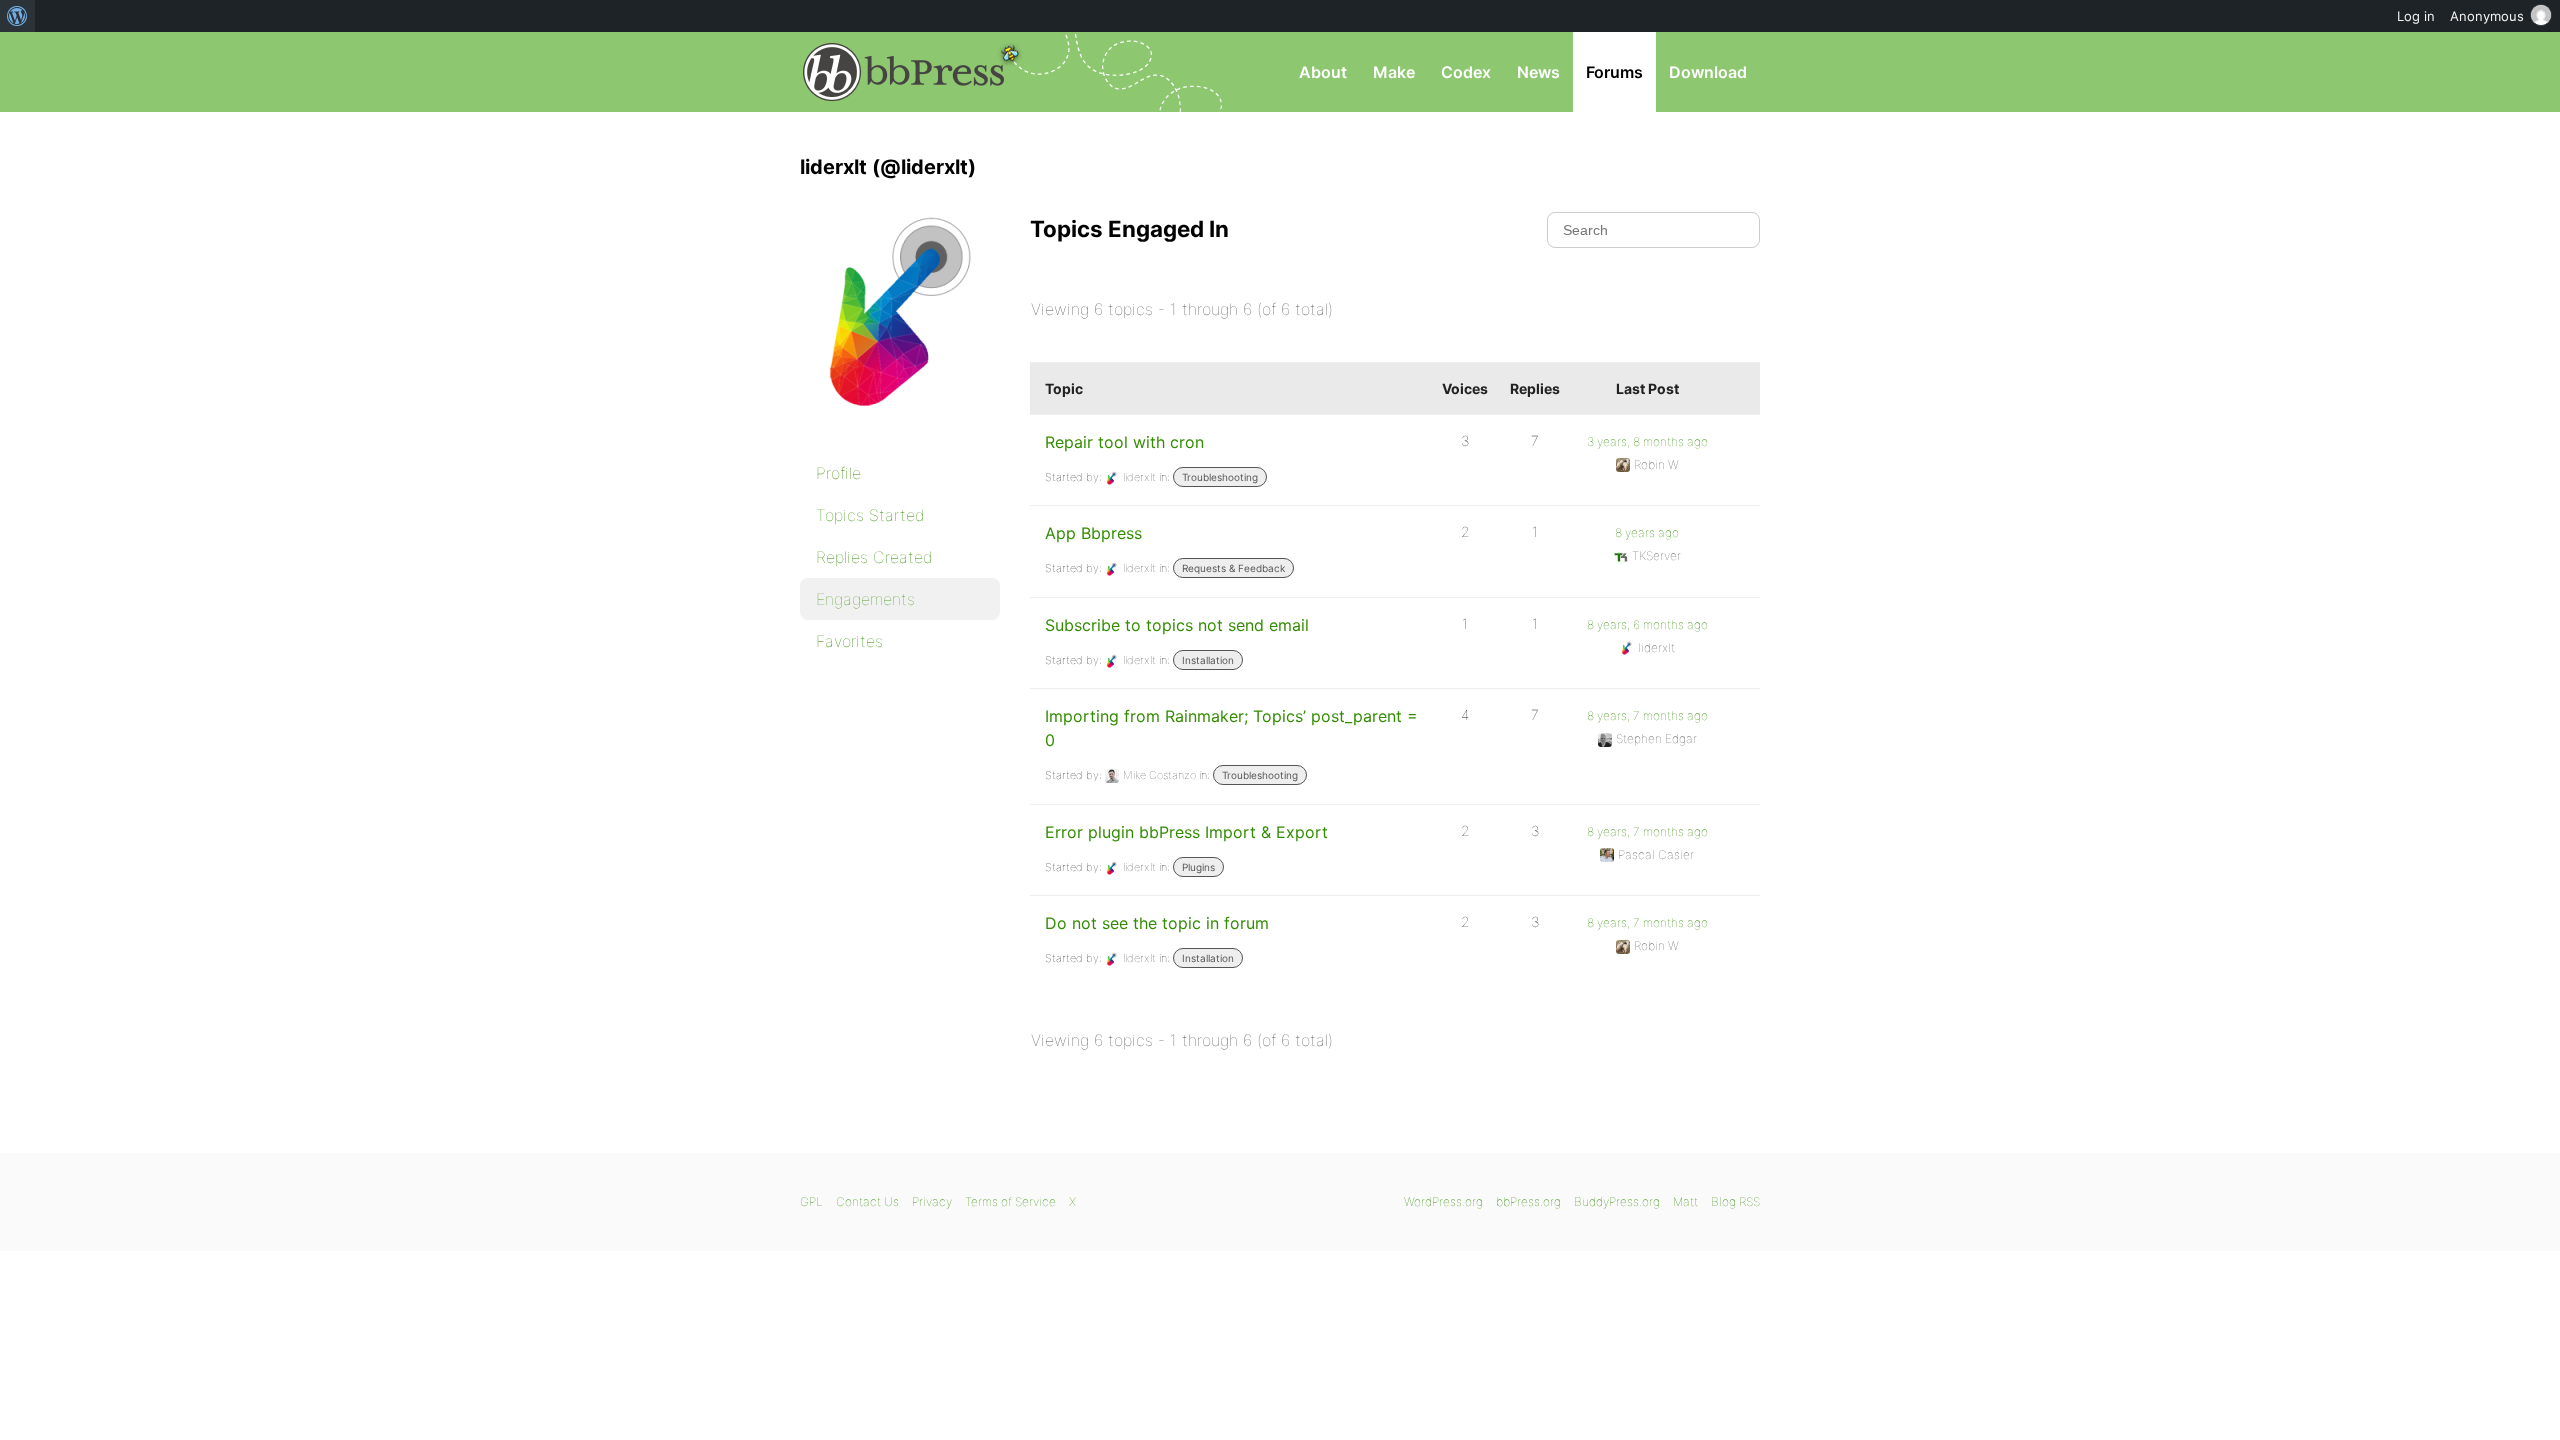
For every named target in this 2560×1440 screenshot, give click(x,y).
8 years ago (1647, 532)
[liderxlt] (900, 426)
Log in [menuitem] (2416, 16)
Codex (1466, 72)
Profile (838, 473)
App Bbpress (1093, 533)
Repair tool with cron (1124, 442)
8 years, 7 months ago (1647, 715)
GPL (811, 1201)
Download (1708, 72)
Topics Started (870, 515)
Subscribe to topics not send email (1177, 625)
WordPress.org (1443, 1201)
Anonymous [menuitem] (2487, 16)
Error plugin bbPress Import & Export (1186, 832)
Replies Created (874, 557)
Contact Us (867, 1201)
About (1323, 72)
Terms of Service (1010, 1201)
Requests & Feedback (1233, 568)
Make (1394, 72)
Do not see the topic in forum (1157, 923)
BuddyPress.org (1617, 1201)
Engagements (865, 599)
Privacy (932, 1201)
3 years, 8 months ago (1647, 441)
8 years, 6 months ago (1647, 624)
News (1538, 72)
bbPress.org (904, 72)
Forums (1614, 72)
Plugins (1198, 867)
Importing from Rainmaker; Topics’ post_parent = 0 (1231, 728)
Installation (1208, 660)
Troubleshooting (1220, 477)
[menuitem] (17, 16)
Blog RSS (1735, 1201)
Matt (1685, 1201)
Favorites (849, 641)
